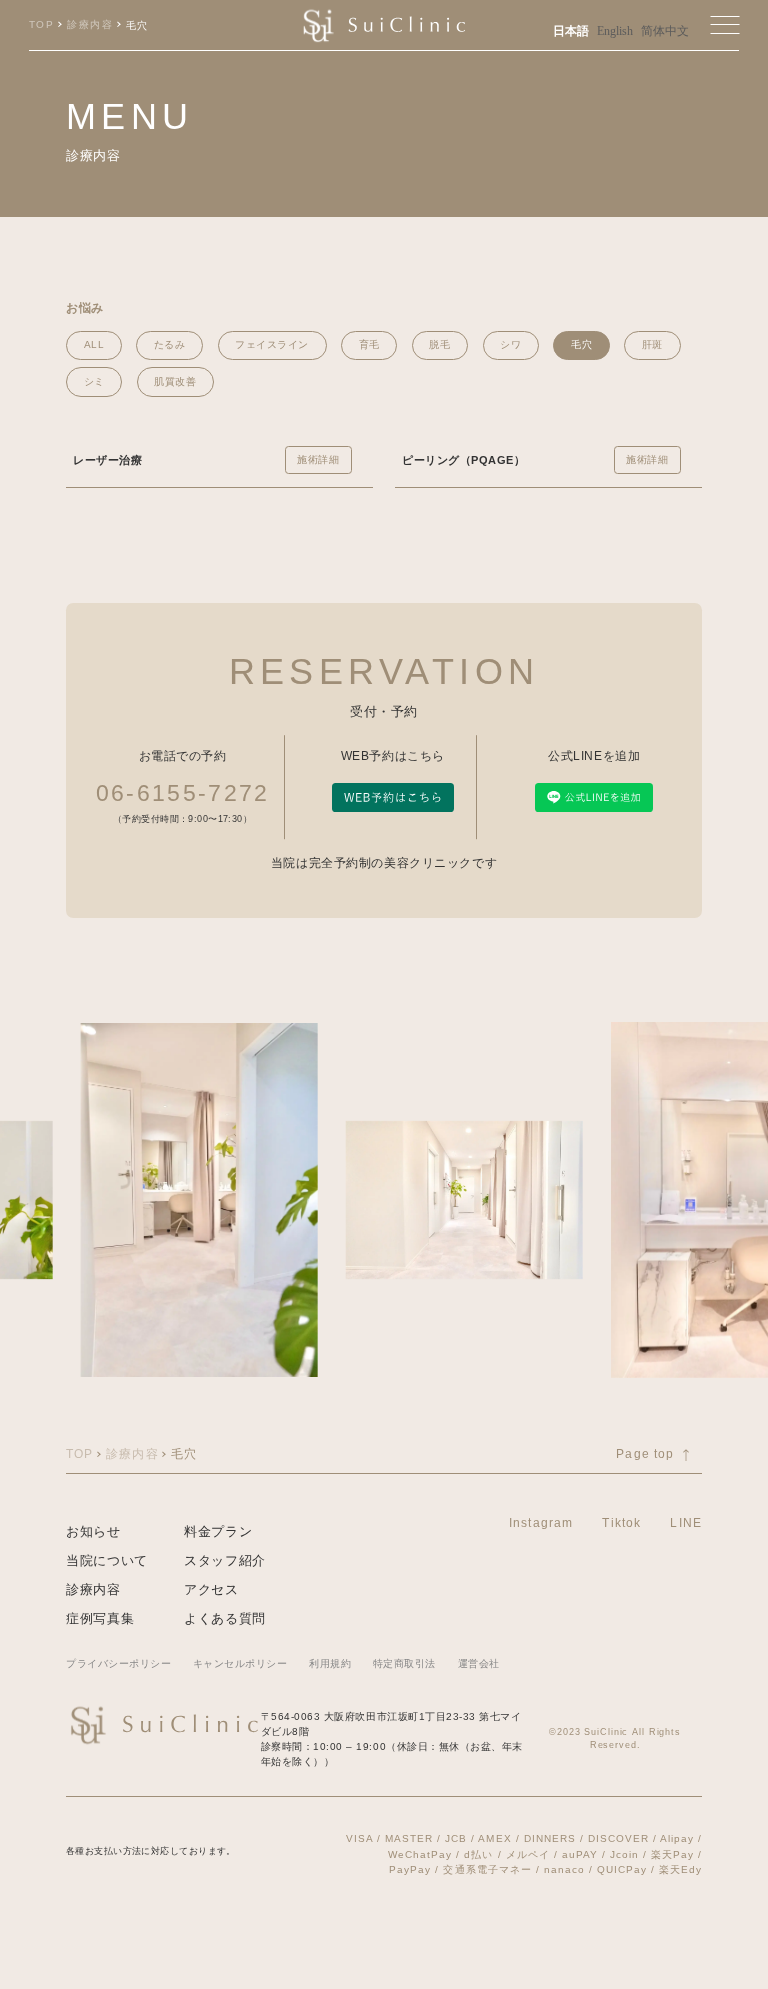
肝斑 (652, 344)
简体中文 (665, 31)
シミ (94, 381)
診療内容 (93, 1589)
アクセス (211, 1589)
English (615, 31)
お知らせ (93, 1531)
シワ (510, 344)
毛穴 (581, 344)
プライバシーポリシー (118, 1663)
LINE (686, 1523)
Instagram (541, 1523)
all (94, 344)
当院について (107, 1560)
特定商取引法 (404, 1663)
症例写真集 (100, 1618)
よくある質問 (225, 1618)
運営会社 (479, 1663)
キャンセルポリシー (240, 1663)
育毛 (369, 344)
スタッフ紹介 (225, 1560)
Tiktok (621, 1523)
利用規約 (330, 1663)
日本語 (571, 31)
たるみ (170, 344)
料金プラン (218, 1531)
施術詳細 (318, 459)
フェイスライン (272, 344)
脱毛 (439, 344)
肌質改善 (175, 381)
